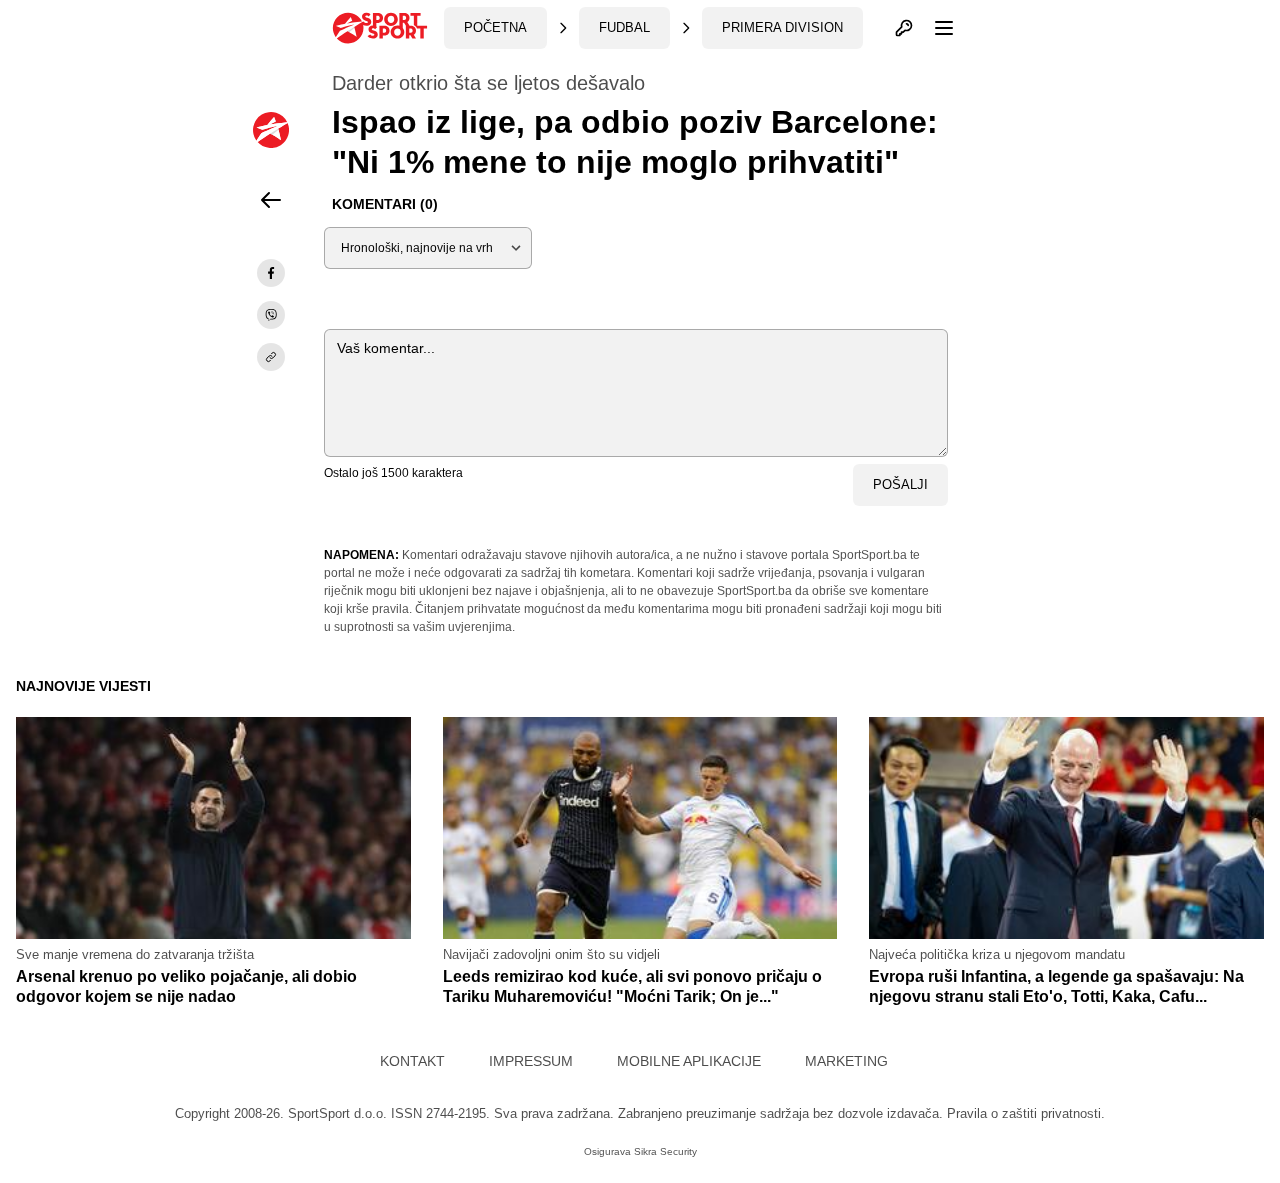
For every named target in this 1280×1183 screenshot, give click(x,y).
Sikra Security (665, 1151)
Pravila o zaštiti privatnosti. (1026, 1113)
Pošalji (900, 484)
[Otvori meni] (935, 28)
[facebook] (271, 273)
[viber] (271, 315)
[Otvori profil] (904, 28)
